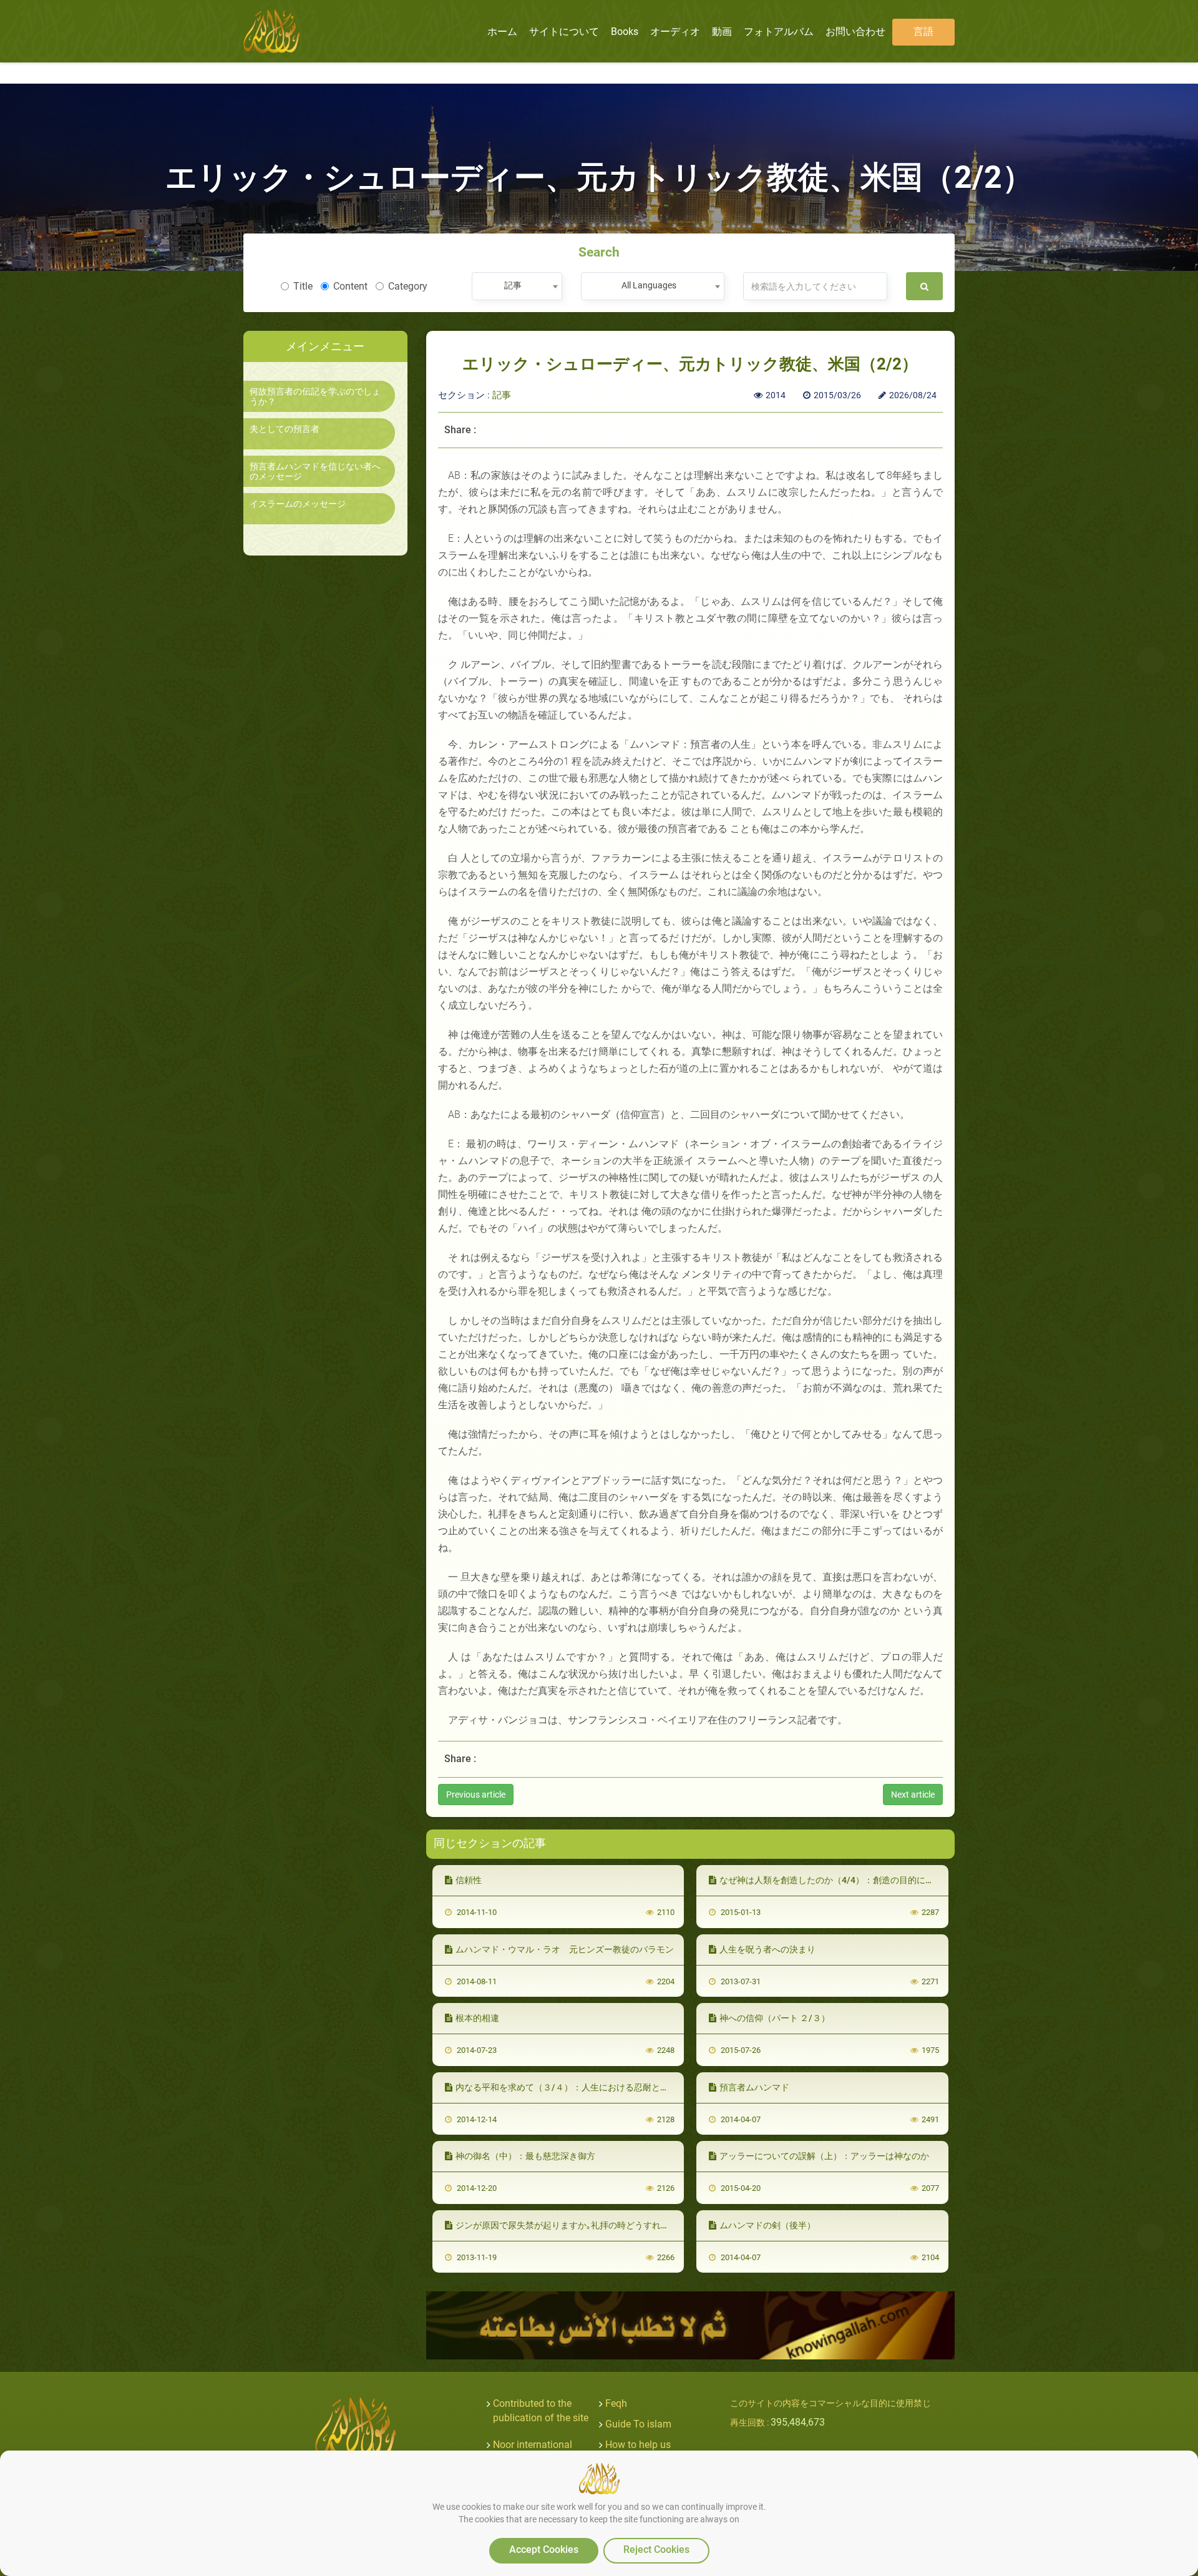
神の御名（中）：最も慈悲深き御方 (525, 2156)
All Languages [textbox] (649, 285)
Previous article (476, 1795)
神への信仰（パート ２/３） (775, 2018)
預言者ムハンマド (754, 2087)
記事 (502, 395)
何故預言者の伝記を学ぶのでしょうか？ (315, 396)
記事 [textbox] (513, 285)
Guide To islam (638, 2424)
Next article (913, 1795)
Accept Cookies (544, 2549)
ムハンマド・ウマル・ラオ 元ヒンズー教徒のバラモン (565, 1949)
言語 (923, 32)
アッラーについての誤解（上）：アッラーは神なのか (824, 2156)
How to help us (638, 2445)
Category (408, 286)
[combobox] (517, 286)
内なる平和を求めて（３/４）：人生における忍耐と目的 (567, 2087)
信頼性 (469, 1880)
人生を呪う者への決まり (767, 1949)
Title (303, 286)
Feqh (616, 2403)
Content (350, 286)
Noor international (533, 2445)
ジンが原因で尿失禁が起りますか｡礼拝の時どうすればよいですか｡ (587, 2225)
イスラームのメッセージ (298, 504)
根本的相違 (477, 2018)
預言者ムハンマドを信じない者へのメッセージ (315, 471)
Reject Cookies (656, 2549)
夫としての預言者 (285, 429)
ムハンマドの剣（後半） (767, 2225)
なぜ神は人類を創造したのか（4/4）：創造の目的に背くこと (840, 1880)
